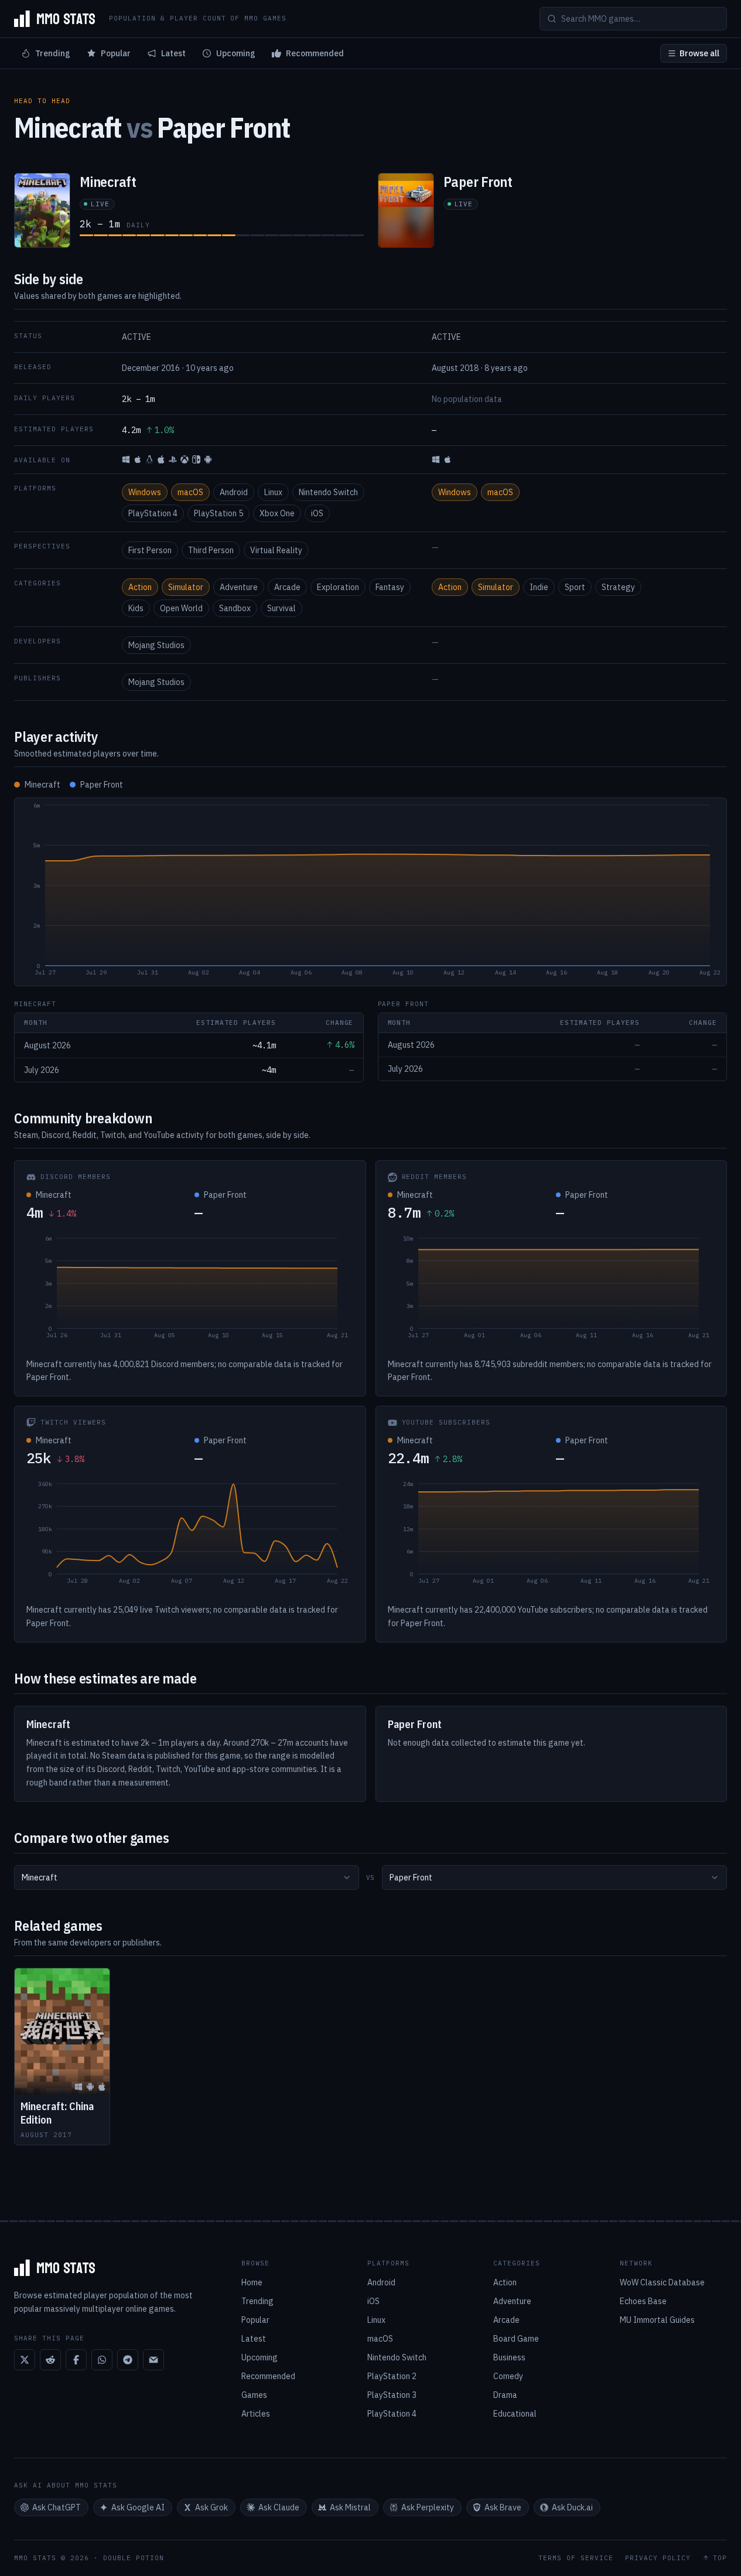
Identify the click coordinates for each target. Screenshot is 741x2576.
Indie (539, 587)
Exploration (338, 587)
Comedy (508, 2376)
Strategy (618, 587)
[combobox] (187, 1878)
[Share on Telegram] (128, 2360)
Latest (173, 53)
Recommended (315, 53)
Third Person (211, 550)
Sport (575, 587)
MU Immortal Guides (657, 2320)
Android (234, 492)
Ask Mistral (350, 2507)
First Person (150, 550)
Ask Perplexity (428, 2507)
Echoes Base (643, 2301)
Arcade (287, 587)
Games (254, 2395)
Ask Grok (211, 2507)
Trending (53, 53)
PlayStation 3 (392, 2395)
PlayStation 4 (153, 513)
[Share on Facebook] (76, 2360)
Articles (256, 2414)
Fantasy (390, 587)
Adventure (239, 587)
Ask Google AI (138, 2507)
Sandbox (235, 608)
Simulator (186, 587)
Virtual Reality (276, 550)
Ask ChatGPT (57, 2507)
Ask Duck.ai (572, 2507)
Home (252, 2282)
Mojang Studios (156, 645)
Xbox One (277, 513)
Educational (515, 2414)
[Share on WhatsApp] (102, 2360)
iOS (317, 513)
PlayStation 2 (392, 2376)
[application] (370, 892)
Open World (181, 608)
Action (140, 587)
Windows (145, 492)
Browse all (699, 53)
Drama (505, 2395)
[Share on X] (25, 2360)
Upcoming (236, 53)
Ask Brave (503, 2507)
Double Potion (134, 2558)
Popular (116, 53)
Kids (136, 608)
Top (720, 2558)
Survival (281, 608)
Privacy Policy (658, 2558)
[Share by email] (153, 2360)
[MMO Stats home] (54, 19)
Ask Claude (279, 2507)
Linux (273, 492)
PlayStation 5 (218, 513)
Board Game (516, 2339)
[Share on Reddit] (50, 2360)
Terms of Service (576, 2558)
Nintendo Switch (328, 492)
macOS (190, 492)
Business (509, 2357)
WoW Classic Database (662, 2282)
